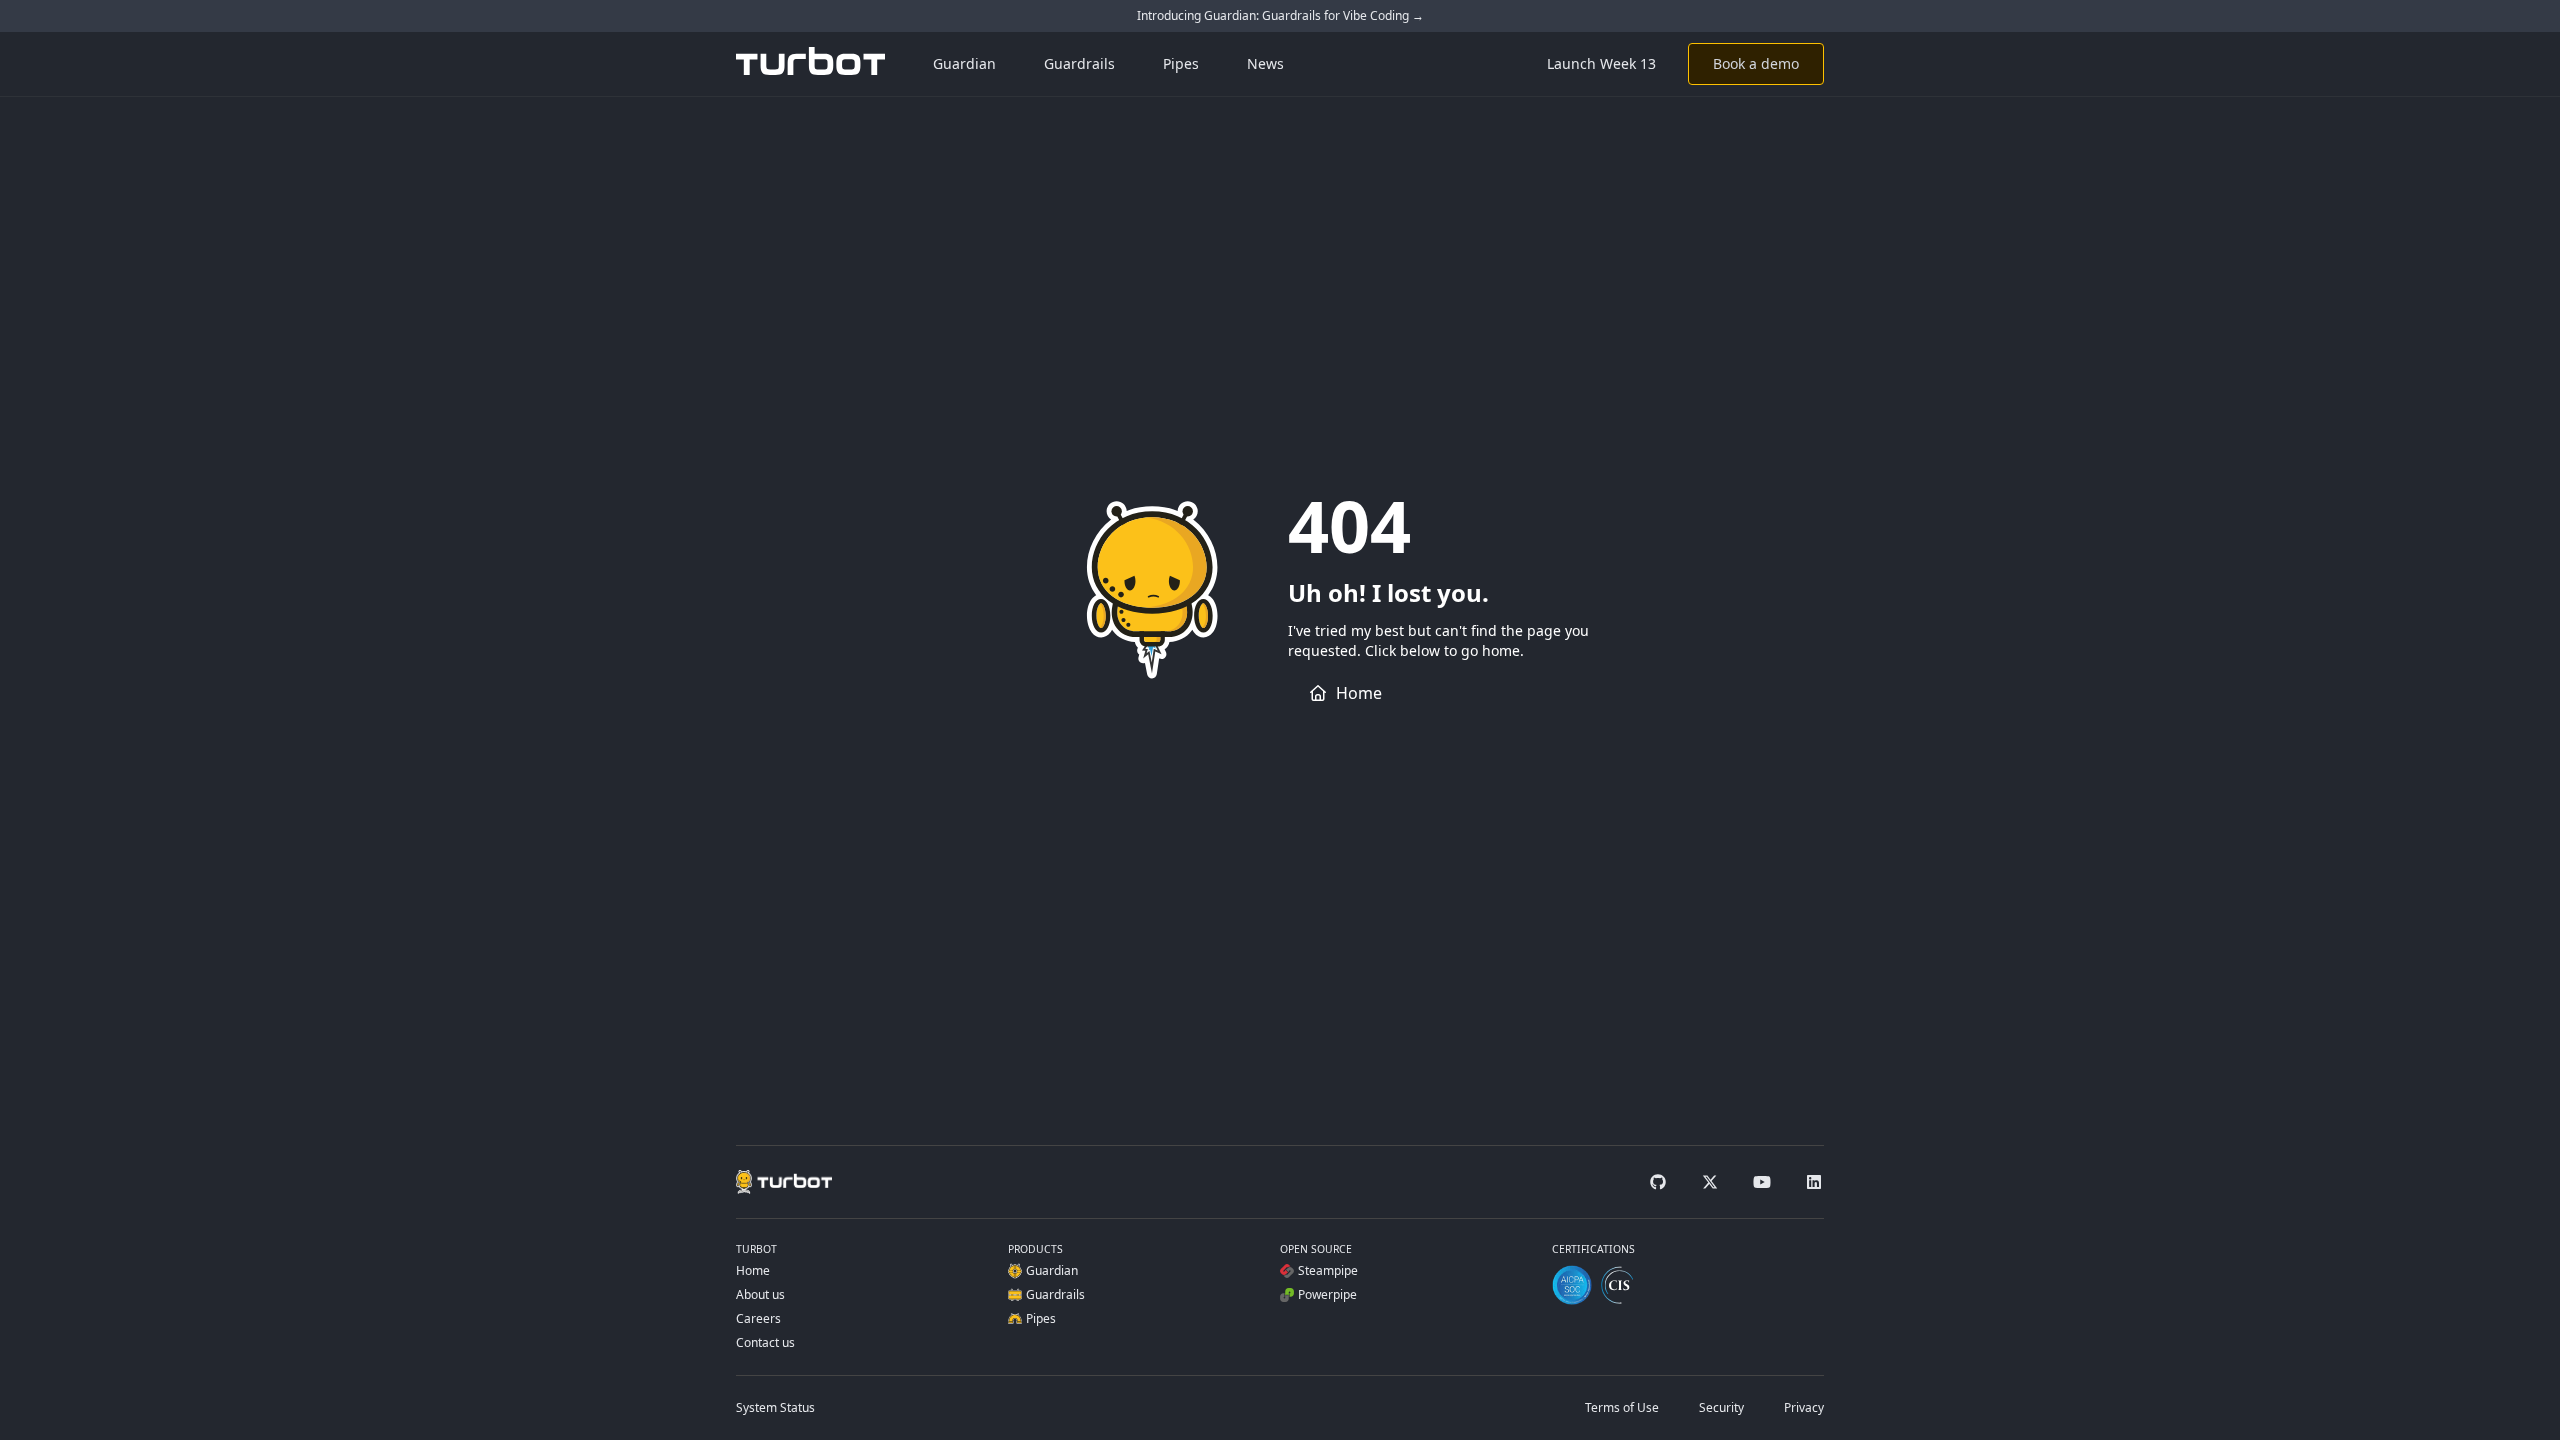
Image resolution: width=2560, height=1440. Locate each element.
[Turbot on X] (1710, 1182)
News (1265, 63)
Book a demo (1756, 63)
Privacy (1804, 1407)
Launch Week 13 (1601, 63)
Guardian (964, 63)
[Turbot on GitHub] (1658, 1182)
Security (1721, 1407)
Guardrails (1079, 63)
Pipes (1181, 63)
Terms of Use (1622, 1407)
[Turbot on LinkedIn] (1814, 1182)
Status (775, 1407)
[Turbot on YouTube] (1762, 1182)
